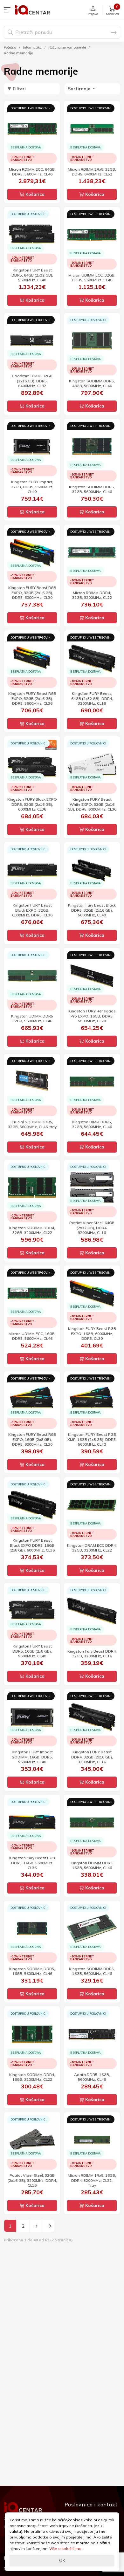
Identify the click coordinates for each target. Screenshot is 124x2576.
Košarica (34, 194)
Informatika (32, 47)
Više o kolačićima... (67, 2549)
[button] (9, 10)
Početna (10, 47)
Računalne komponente (67, 47)
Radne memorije (18, 53)
